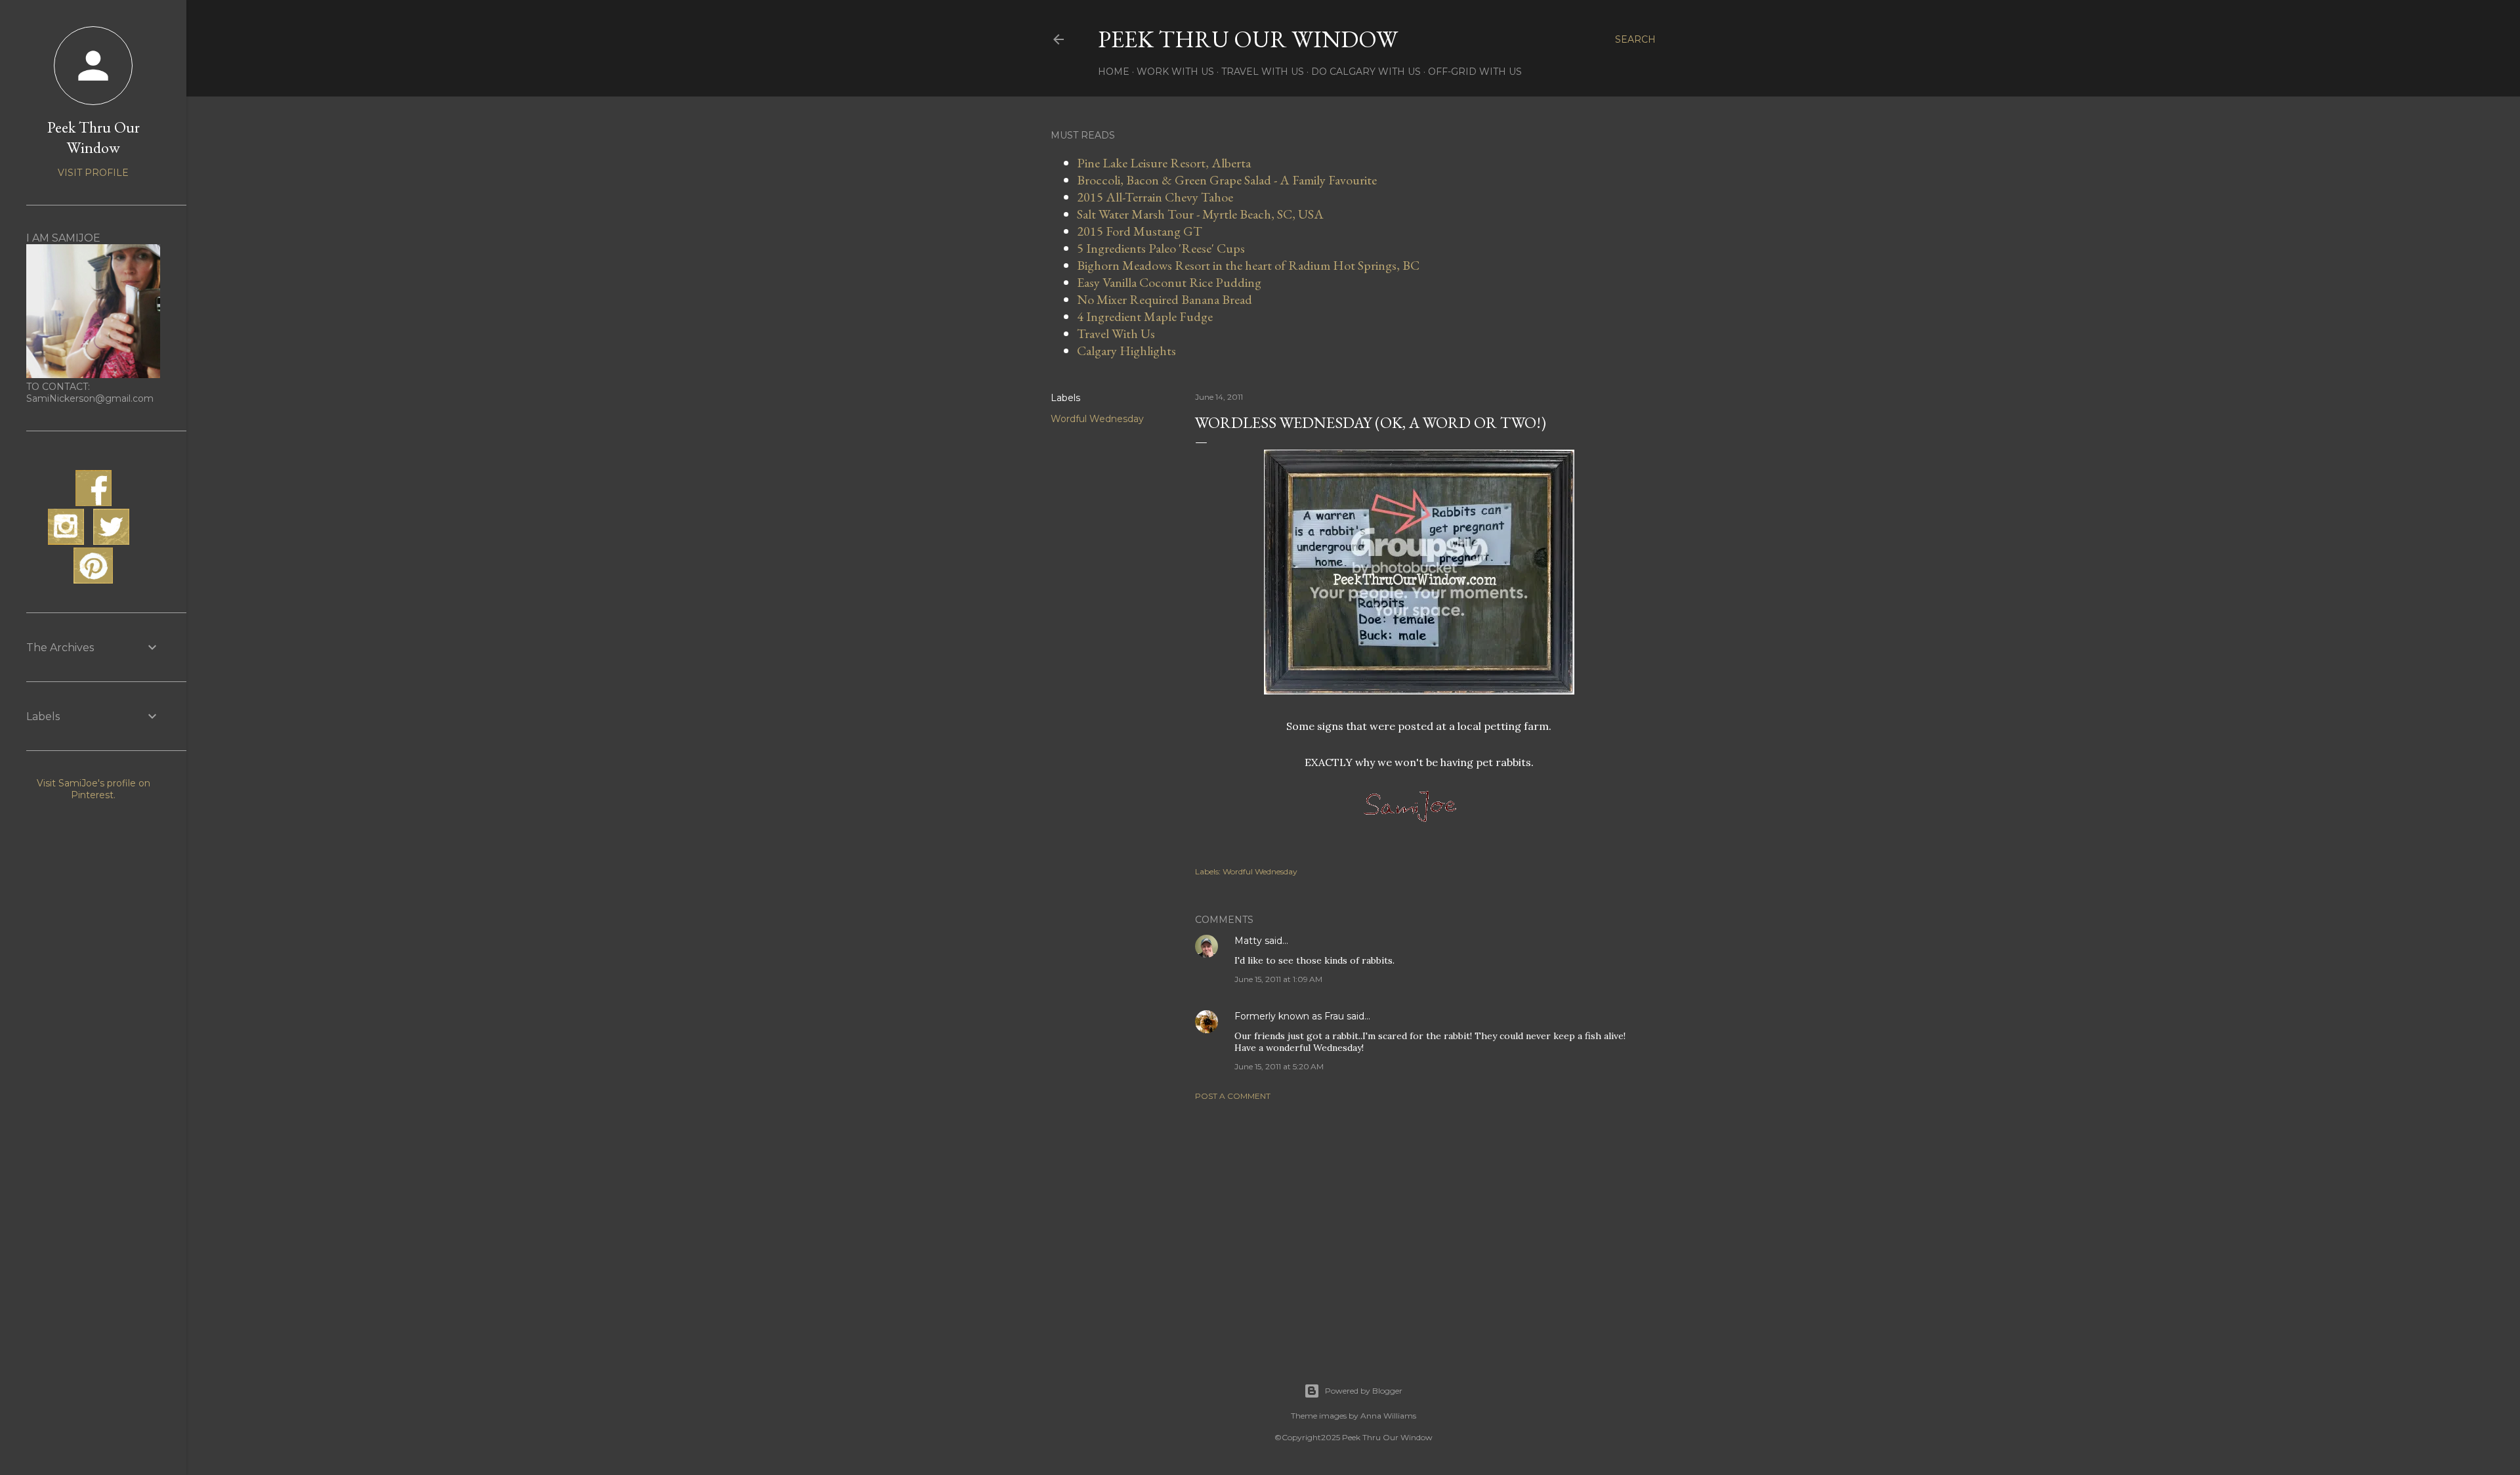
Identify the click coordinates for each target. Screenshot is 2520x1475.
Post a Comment (1233, 1096)
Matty (1248, 941)
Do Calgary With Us (1366, 72)
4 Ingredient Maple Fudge (1145, 316)
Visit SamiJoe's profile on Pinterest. (94, 789)
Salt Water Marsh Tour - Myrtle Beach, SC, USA (1200, 214)
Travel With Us (1263, 72)
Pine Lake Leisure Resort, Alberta (1164, 163)
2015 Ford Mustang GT (1140, 231)
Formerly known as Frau (1289, 1016)
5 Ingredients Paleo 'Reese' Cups (1161, 248)
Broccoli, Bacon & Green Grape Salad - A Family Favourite (1227, 180)
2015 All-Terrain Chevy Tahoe (1155, 197)
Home (1114, 72)
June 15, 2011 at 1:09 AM (1278, 979)
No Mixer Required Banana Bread (1165, 299)
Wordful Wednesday (1097, 419)
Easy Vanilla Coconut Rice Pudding (1169, 282)
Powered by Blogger (1364, 1391)
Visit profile (93, 173)
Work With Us (1175, 72)
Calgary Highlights (1126, 351)
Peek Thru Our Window (1248, 39)
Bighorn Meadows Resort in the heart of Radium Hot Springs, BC (1248, 265)
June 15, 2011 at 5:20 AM (1279, 1066)
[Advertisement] (1419, 1226)
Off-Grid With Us (1475, 72)
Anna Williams (1388, 1416)
